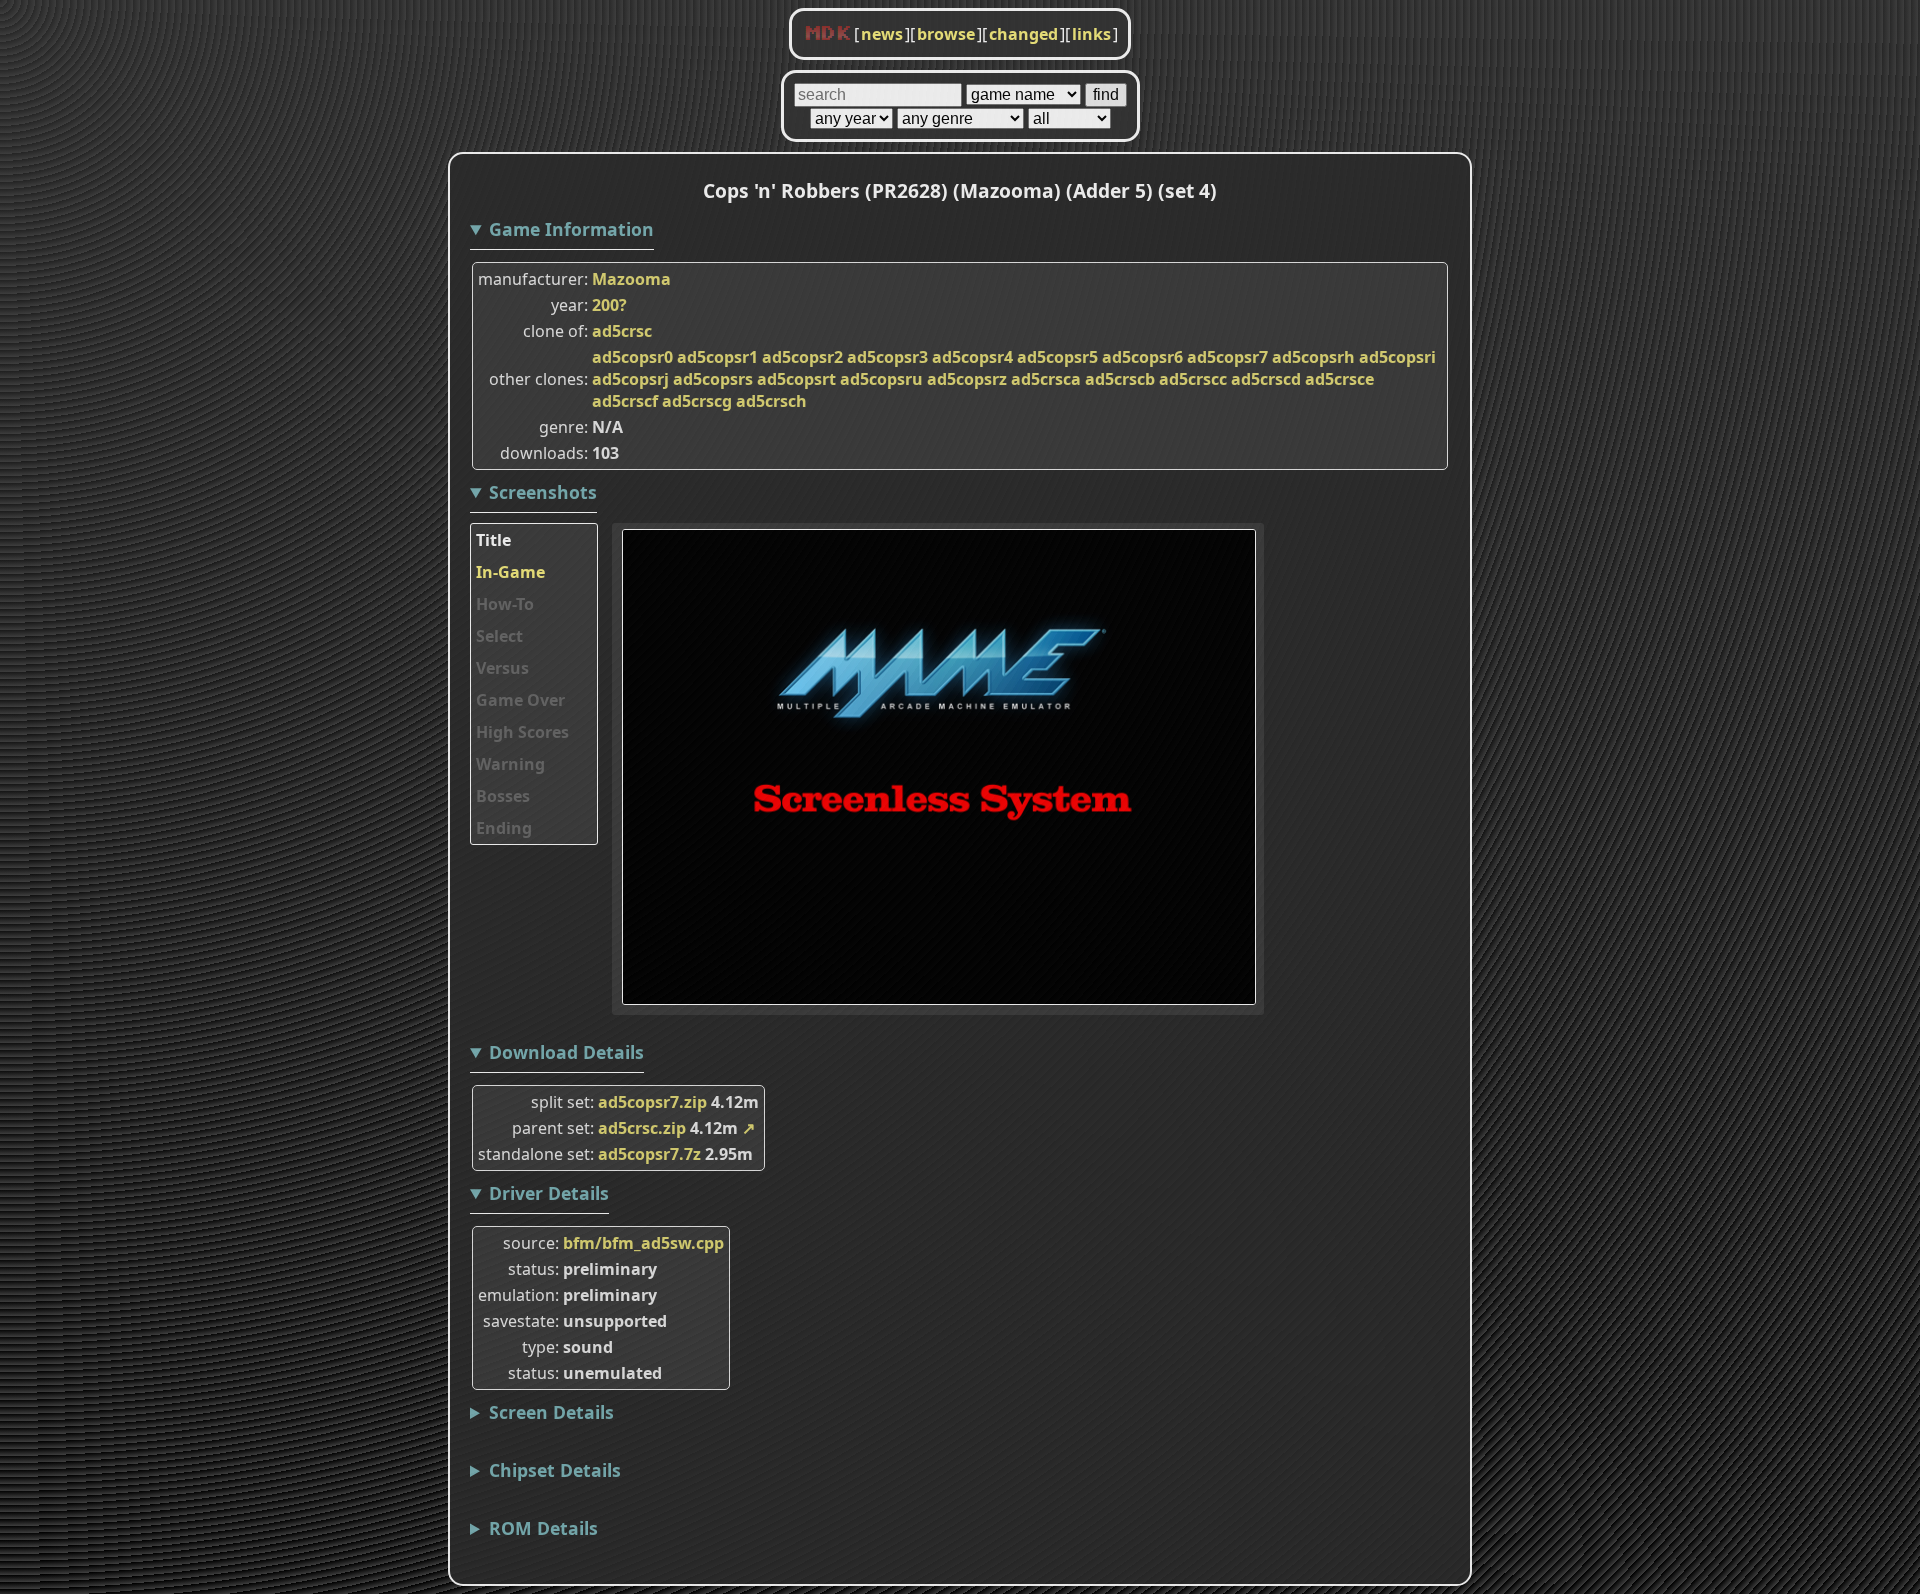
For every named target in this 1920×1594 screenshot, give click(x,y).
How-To (505, 604)
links (1091, 34)
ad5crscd (1266, 379)
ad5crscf (625, 401)
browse (946, 34)
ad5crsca (1046, 379)
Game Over (520, 700)
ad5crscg (697, 401)
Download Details (566, 1052)
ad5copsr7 (1227, 357)
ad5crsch (771, 401)
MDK (828, 34)
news (882, 34)
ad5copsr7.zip (652, 1102)
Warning (510, 764)
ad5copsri (1397, 357)
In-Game (510, 572)
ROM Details (543, 1528)
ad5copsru (881, 379)
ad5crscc (1193, 379)
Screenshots (543, 492)
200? (609, 305)
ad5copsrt (796, 379)
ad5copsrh (1313, 357)
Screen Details (551, 1412)
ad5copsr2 (802, 357)
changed (1023, 34)
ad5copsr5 (1057, 357)
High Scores (522, 732)
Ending (504, 828)
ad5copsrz (967, 379)
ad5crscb (1120, 379)
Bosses (503, 796)
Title (493, 540)
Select (499, 636)
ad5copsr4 (972, 357)
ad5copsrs (713, 379)
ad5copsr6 (1142, 357)
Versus (502, 668)
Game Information (571, 229)
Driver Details (549, 1193)
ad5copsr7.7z (649, 1154)
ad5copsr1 (717, 357)
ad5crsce (1339, 379)
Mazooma (631, 279)
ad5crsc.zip (642, 1128)
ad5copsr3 (887, 357)
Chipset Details (555, 1470)
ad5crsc (622, 331)
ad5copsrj (630, 379)
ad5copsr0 (632, 357)
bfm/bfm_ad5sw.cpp (643, 1243)
